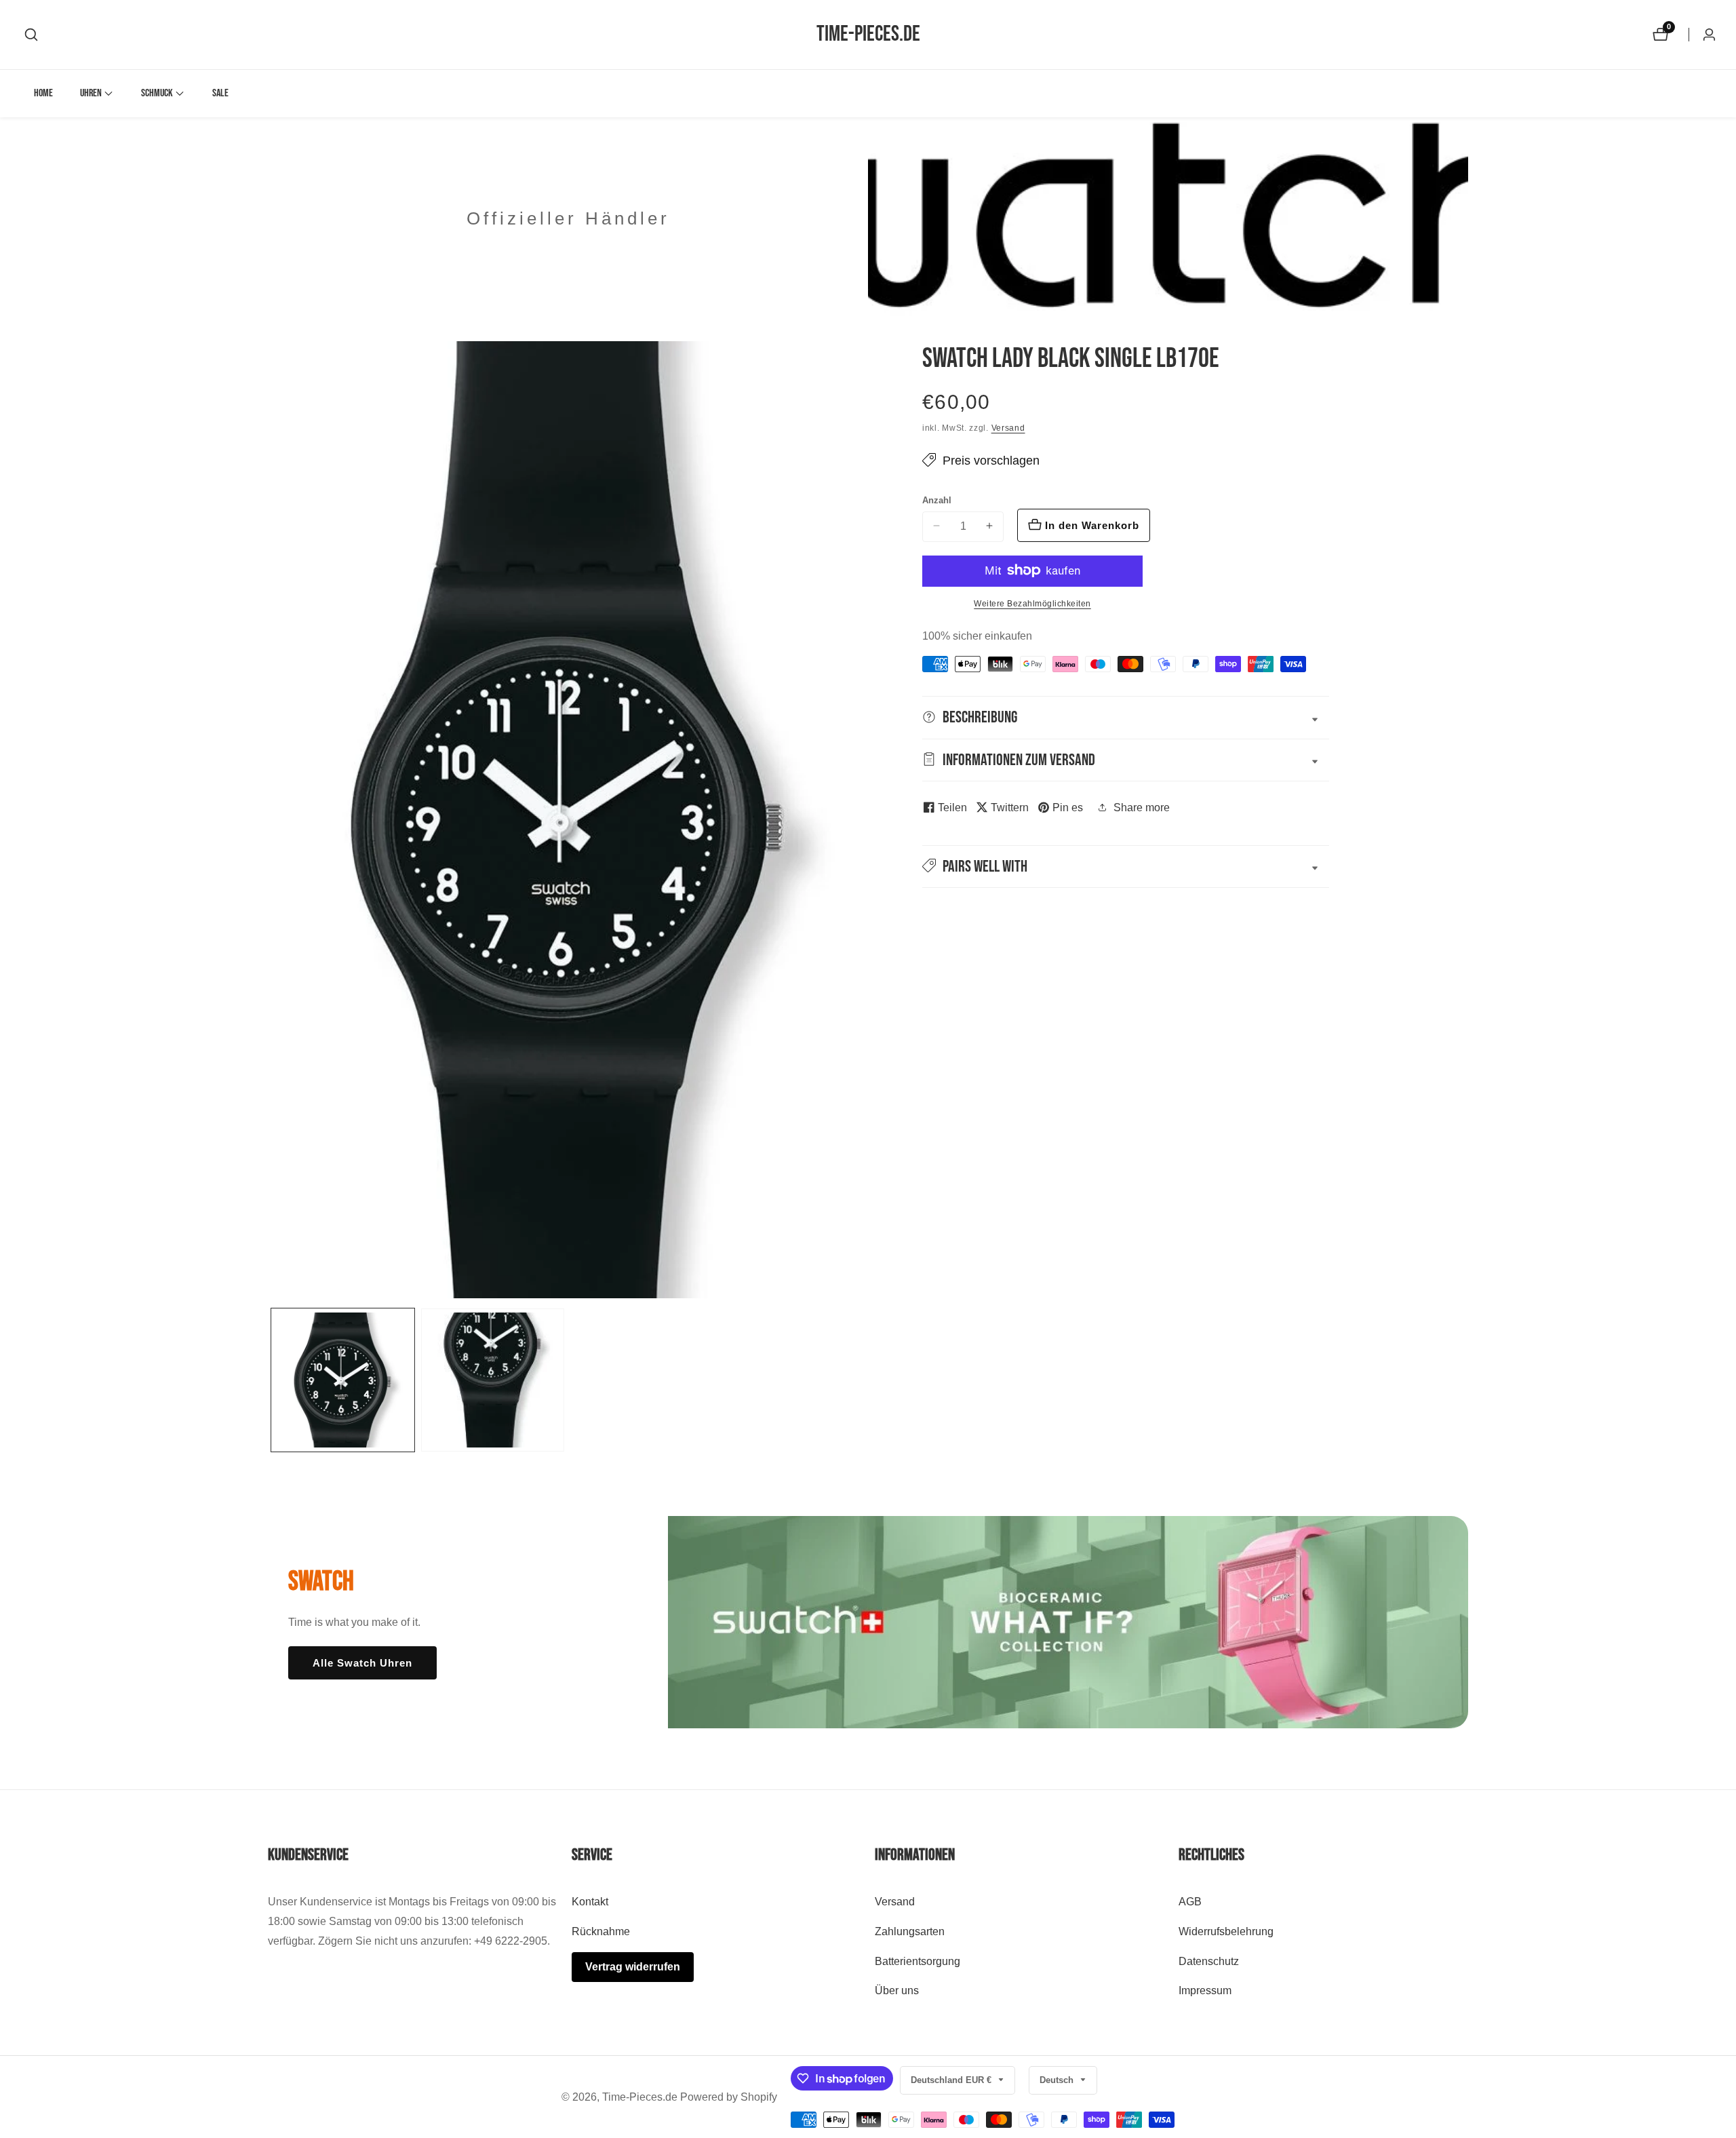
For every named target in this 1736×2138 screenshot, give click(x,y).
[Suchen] (31, 35)
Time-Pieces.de (640, 2097)
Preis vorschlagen (991, 460)
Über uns (897, 1990)
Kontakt (590, 1902)
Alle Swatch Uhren (362, 1663)
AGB (1190, 1902)
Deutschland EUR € (952, 2080)
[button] (91, 94)
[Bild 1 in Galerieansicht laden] (343, 1380)
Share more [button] (1142, 807)
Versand (1008, 428)
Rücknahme (601, 1931)
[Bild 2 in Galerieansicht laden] (493, 1380)
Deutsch (1058, 2080)
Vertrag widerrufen (633, 1967)
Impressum (1205, 1990)
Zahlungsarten (910, 1931)
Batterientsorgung (918, 1961)
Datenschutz (1209, 1961)
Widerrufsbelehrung (1226, 1931)
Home (43, 93)
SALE (220, 93)
